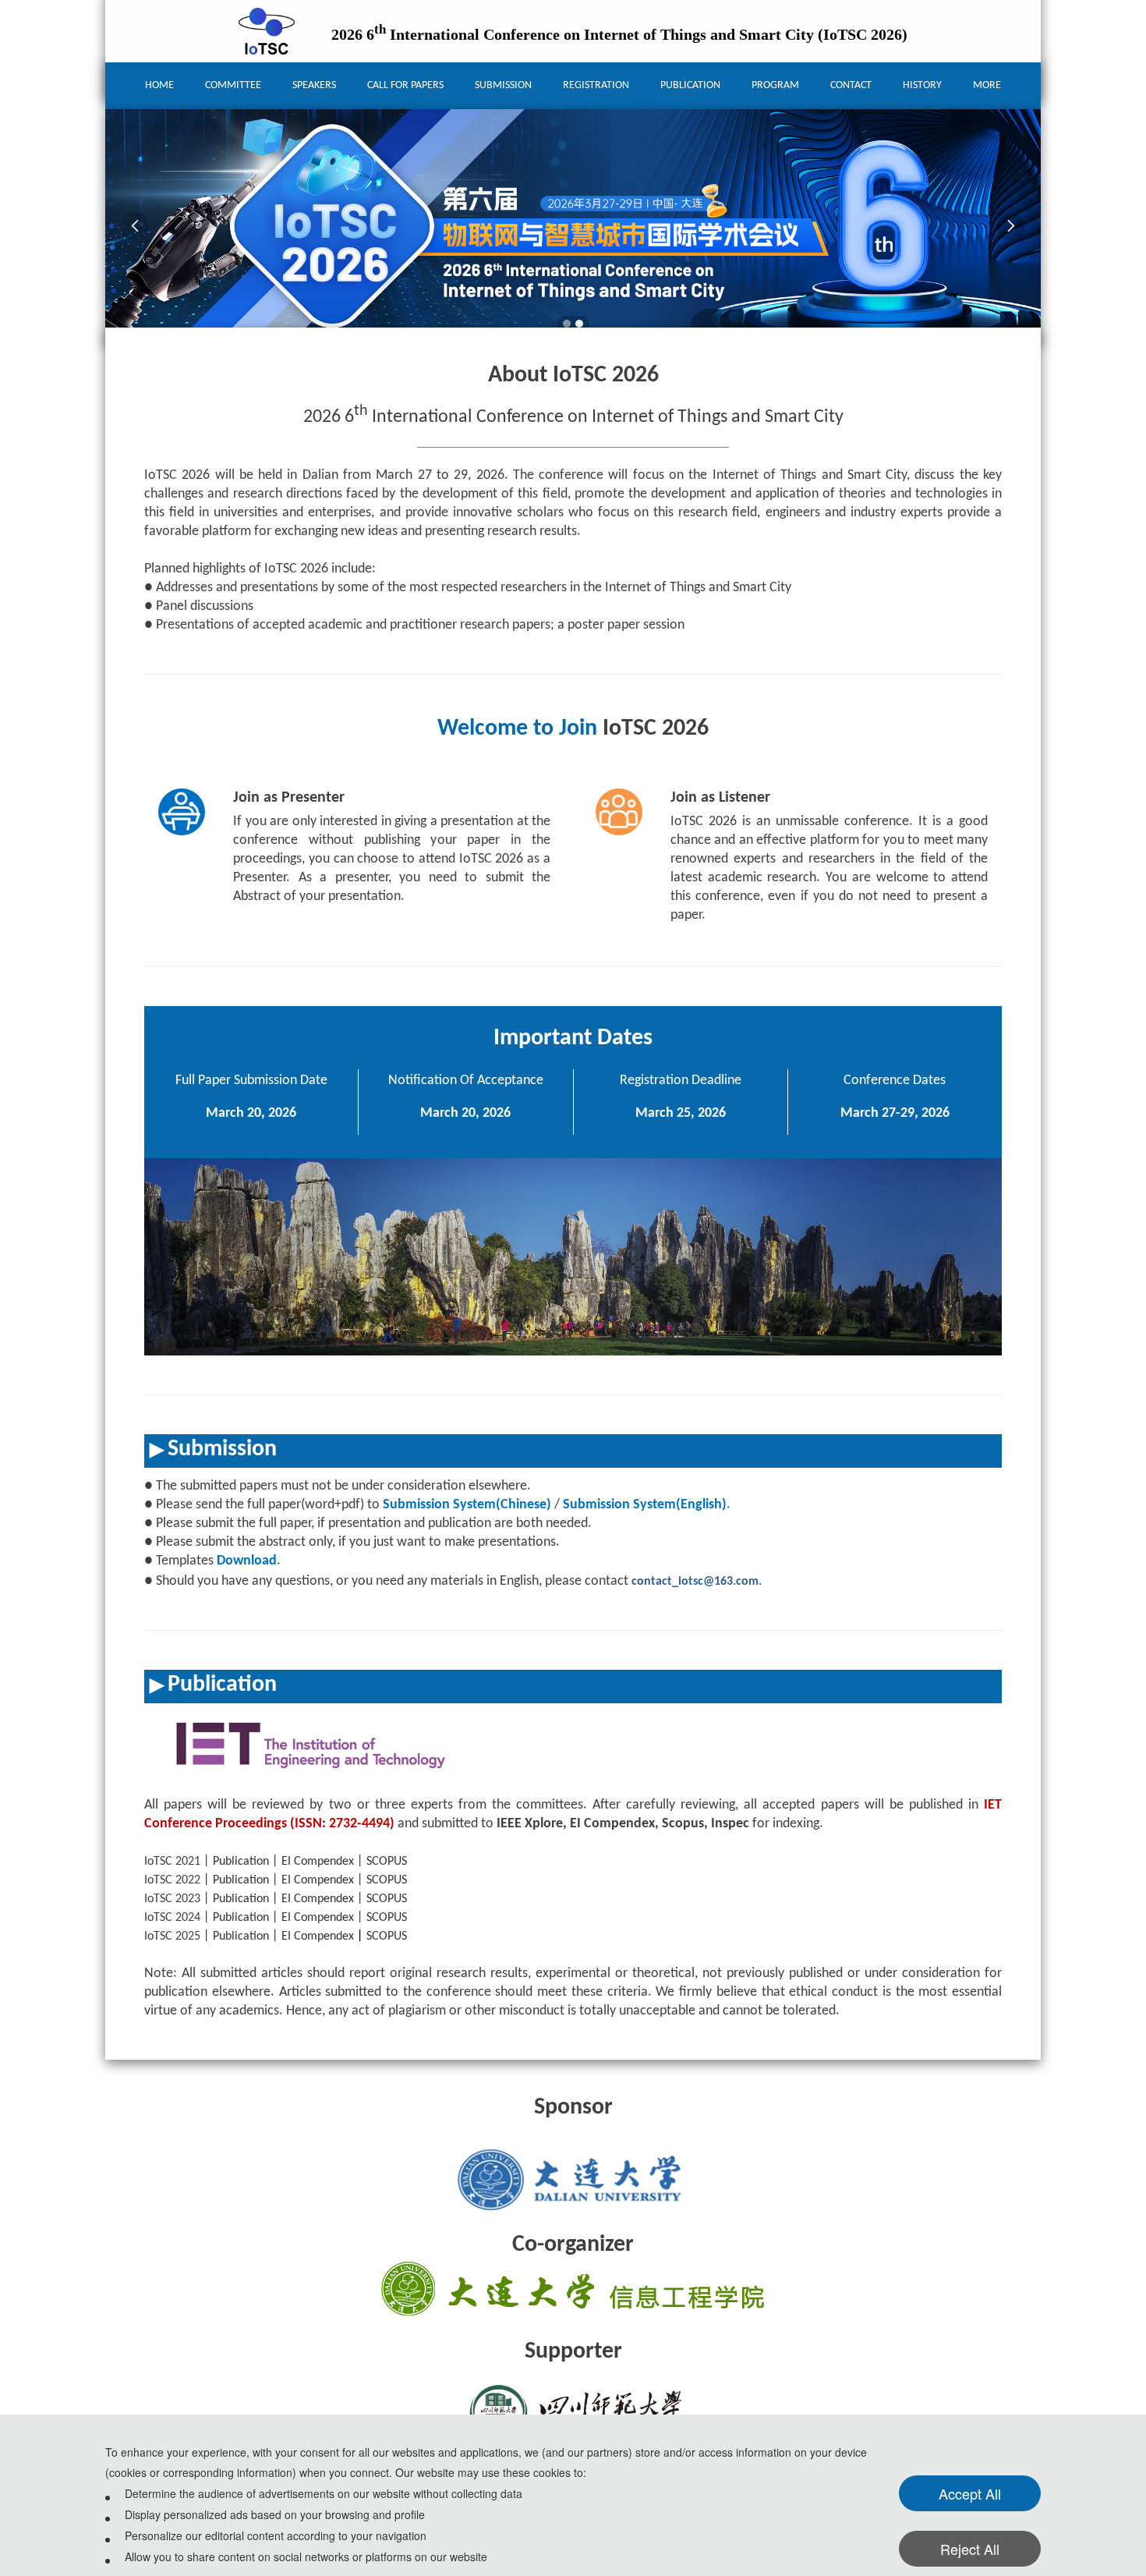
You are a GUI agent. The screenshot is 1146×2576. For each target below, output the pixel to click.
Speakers (314, 85)
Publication (690, 85)
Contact (851, 85)
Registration (596, 85)
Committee (233, 85)
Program (775, 85)
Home (159, 85)
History (922, 85)
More (987, 85)
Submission (503, 85)
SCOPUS (387, 1862)
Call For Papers (405, 85)
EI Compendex (318, 1862)
